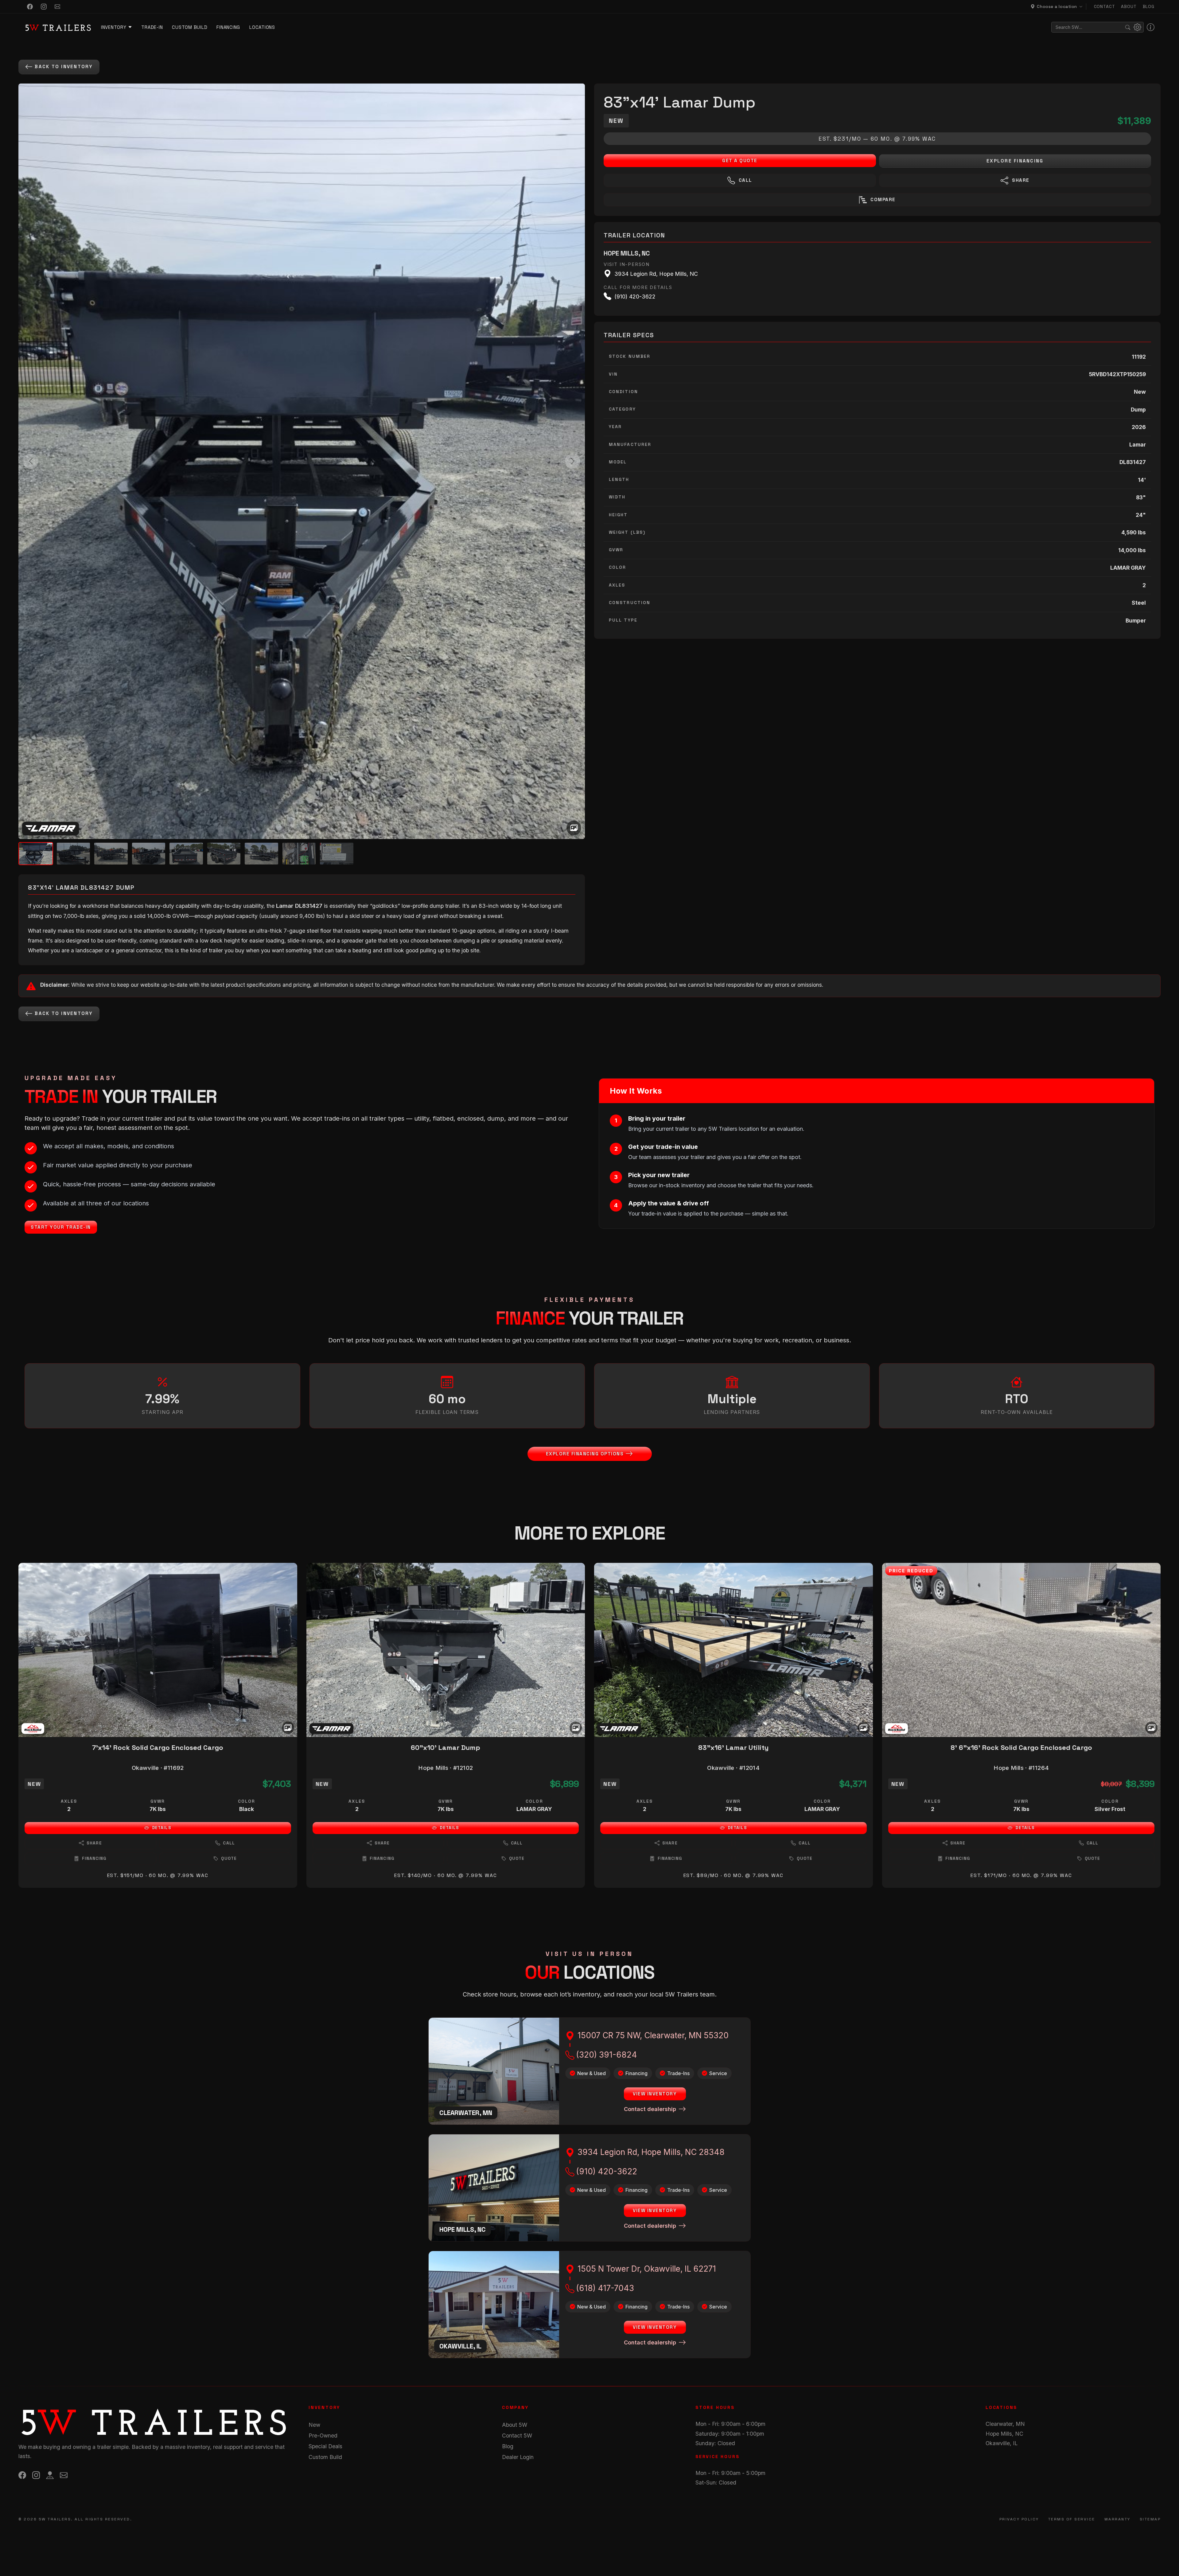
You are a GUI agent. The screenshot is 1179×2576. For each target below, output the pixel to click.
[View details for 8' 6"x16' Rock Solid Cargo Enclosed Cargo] (1021, 1650)
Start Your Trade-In (61, 1227)
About (1129, 6)
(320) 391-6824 (607, 2055)
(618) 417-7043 (605, 2288)
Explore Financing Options (585, 1454)
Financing (228, 27)
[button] (1058, 7)
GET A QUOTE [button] (740, 160)
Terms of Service (1072, 2519)
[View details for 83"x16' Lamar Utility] (733, 1650)
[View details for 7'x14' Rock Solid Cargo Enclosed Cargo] (158, 1650)
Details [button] (162, 1828)
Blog (1149, 6)
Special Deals (325, 2446)
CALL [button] (745, 180)
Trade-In (152, 27)
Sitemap (1150, 2519)
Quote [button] (229, 1858)
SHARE (1020, 180)
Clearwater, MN (1005, 2424)
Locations (262, 27)
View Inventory (655, 2094)
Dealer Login (518, 2457)
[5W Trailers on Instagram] (44, 7)
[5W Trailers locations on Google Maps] (50, 2475)
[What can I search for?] (1151, 27)
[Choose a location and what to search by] (1137, 27)
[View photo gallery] (574, 828)
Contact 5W (517, 2435)
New (314, 2425)
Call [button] (229, 1843)
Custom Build (190, 27)
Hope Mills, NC (1004, 2434)
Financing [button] (94, 1858)
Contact (1105, 6)
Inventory (114, 27)
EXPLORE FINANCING (1015, 161)
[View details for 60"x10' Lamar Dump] (446, 1650)
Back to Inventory (64, 66)
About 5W (515, 2425)
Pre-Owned (323, 2435)
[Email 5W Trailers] (58, 7)
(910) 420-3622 (607, 2171)
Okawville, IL (1002, 2443)
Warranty (1117, 2519)
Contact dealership (650, 2109)
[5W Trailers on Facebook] (30, 7)
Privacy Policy (1019, 2519)
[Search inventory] (1128, 27)
